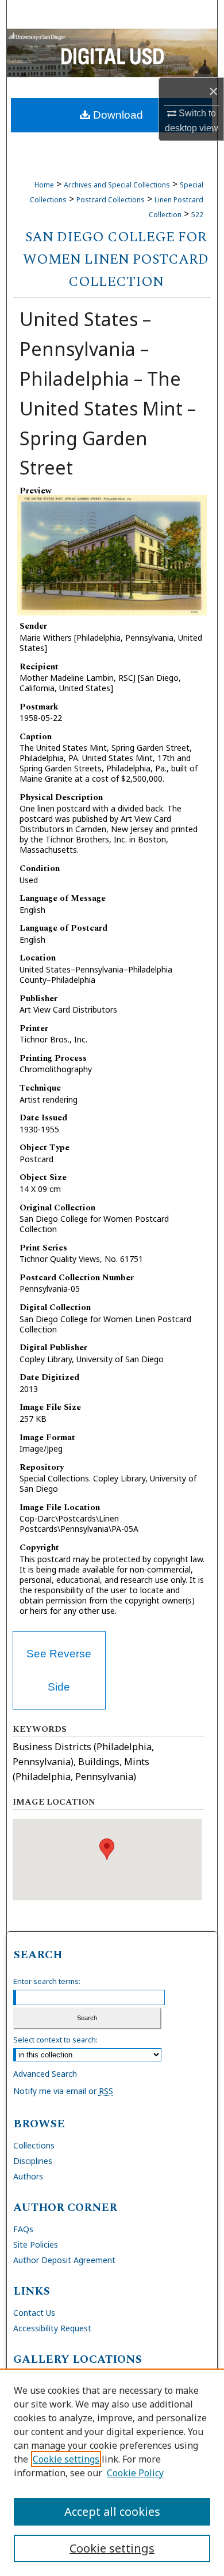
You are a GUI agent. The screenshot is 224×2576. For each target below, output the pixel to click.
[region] (112, 2472)
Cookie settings (66, 2459)
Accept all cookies (112, 2512)
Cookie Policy (135, 2473)
